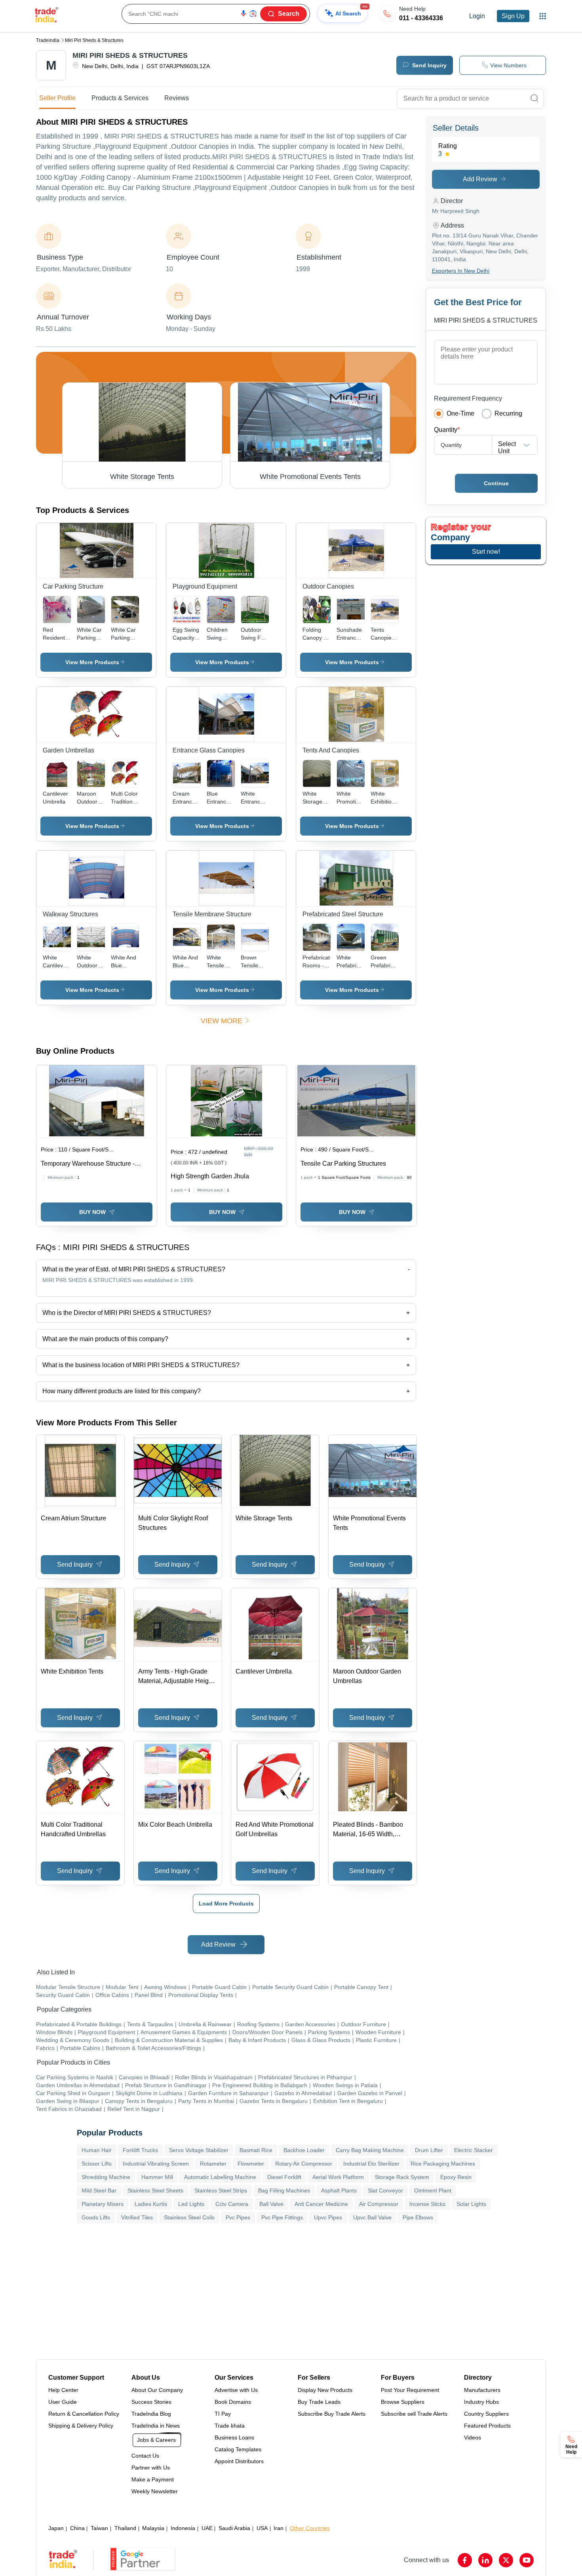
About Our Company (157, 2390)
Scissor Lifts (97, 2164)
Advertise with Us (236, 2390)
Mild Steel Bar (99, 2190)
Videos (473, 2437)
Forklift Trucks (140, 2150)
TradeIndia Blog (151, 2414)
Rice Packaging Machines (443, 2164)
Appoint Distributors (239, 2461)
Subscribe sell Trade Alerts (414, 2414)
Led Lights (191, 2204)
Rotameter (213, 2164)
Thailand (125, 2528)
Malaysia (153, 2528)
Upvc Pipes (328, 2217)
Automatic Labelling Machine (220, 2177)
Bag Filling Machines (284, 2190)
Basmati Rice (256, 2150)
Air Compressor (379, 2204)
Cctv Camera (232, 2204)
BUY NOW (92, 1212)
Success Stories (151, 2402)
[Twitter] (506, 2560)
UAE (207, 2528)
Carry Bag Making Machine (370, 2150)
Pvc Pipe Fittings (282, 2217)
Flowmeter (251, 2164)
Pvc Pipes (238, 2217)
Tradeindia (48, 40)
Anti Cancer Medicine (321, 2204)
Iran (279, 2528)
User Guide (63, 2402)
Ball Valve (271, 2204)
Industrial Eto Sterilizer (371, 2164)
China (77, 2528)
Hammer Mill (157, 2177)
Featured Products (487, 2426)
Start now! (486, 552)
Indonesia (183, 2528)
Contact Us (145, 2456)
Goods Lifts (96, 2217)
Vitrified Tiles (137, 2217)
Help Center (63, 2390)
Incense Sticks (427, 2204)
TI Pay (223, 2414)
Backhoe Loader (304, 2150)
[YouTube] (527, 2560)
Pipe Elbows (418, 2217)
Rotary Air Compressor (304, 2164)
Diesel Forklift (284, 2177)
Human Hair (97, 2150)
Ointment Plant (433, 2190)
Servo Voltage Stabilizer (199, 2150)
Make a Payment (153, 2479)
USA (262, 2528)
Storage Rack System (402, 2177)
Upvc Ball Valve (372, 2217)
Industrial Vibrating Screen (156, 2164)
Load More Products (226, 1904)
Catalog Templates (238, 2449)
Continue (496, 483)
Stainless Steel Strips (221, 2190)
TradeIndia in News (156, 2426)
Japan (56, 2528)
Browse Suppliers (403, 2402)
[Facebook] (465, 2560)
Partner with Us (151, 2468)
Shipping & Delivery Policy (81, 2426)
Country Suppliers (486, 2414)
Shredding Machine (106, 2177)
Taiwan (99, 2528)
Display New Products (325, 2390)
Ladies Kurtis (151, 2204)
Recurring (508, 413)
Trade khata (230, 2426)
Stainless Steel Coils (189, 2217)
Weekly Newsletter (155, 2491)
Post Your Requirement (410, 2390)
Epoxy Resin (456, 2177)
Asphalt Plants (339, 2190)
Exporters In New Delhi (461, 271)
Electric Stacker (474, 2150)
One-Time (460, 413)
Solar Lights (471, 2204)
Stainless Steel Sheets (155, 2190)
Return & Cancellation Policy (84, 2414)
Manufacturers (482, 2390)
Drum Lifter (429, 2150)
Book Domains (233, 2402)
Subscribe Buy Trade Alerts (332, 2414)
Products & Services (120, 98)
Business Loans (234, 2437)
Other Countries (310, 2528)
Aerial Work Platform (338, 2177)
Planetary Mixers (103, 2204)
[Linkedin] (485, 2560)
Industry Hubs (481, 2402)
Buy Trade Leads (319, 2402)
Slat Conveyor (385, 2190)
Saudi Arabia (234, 2528)
